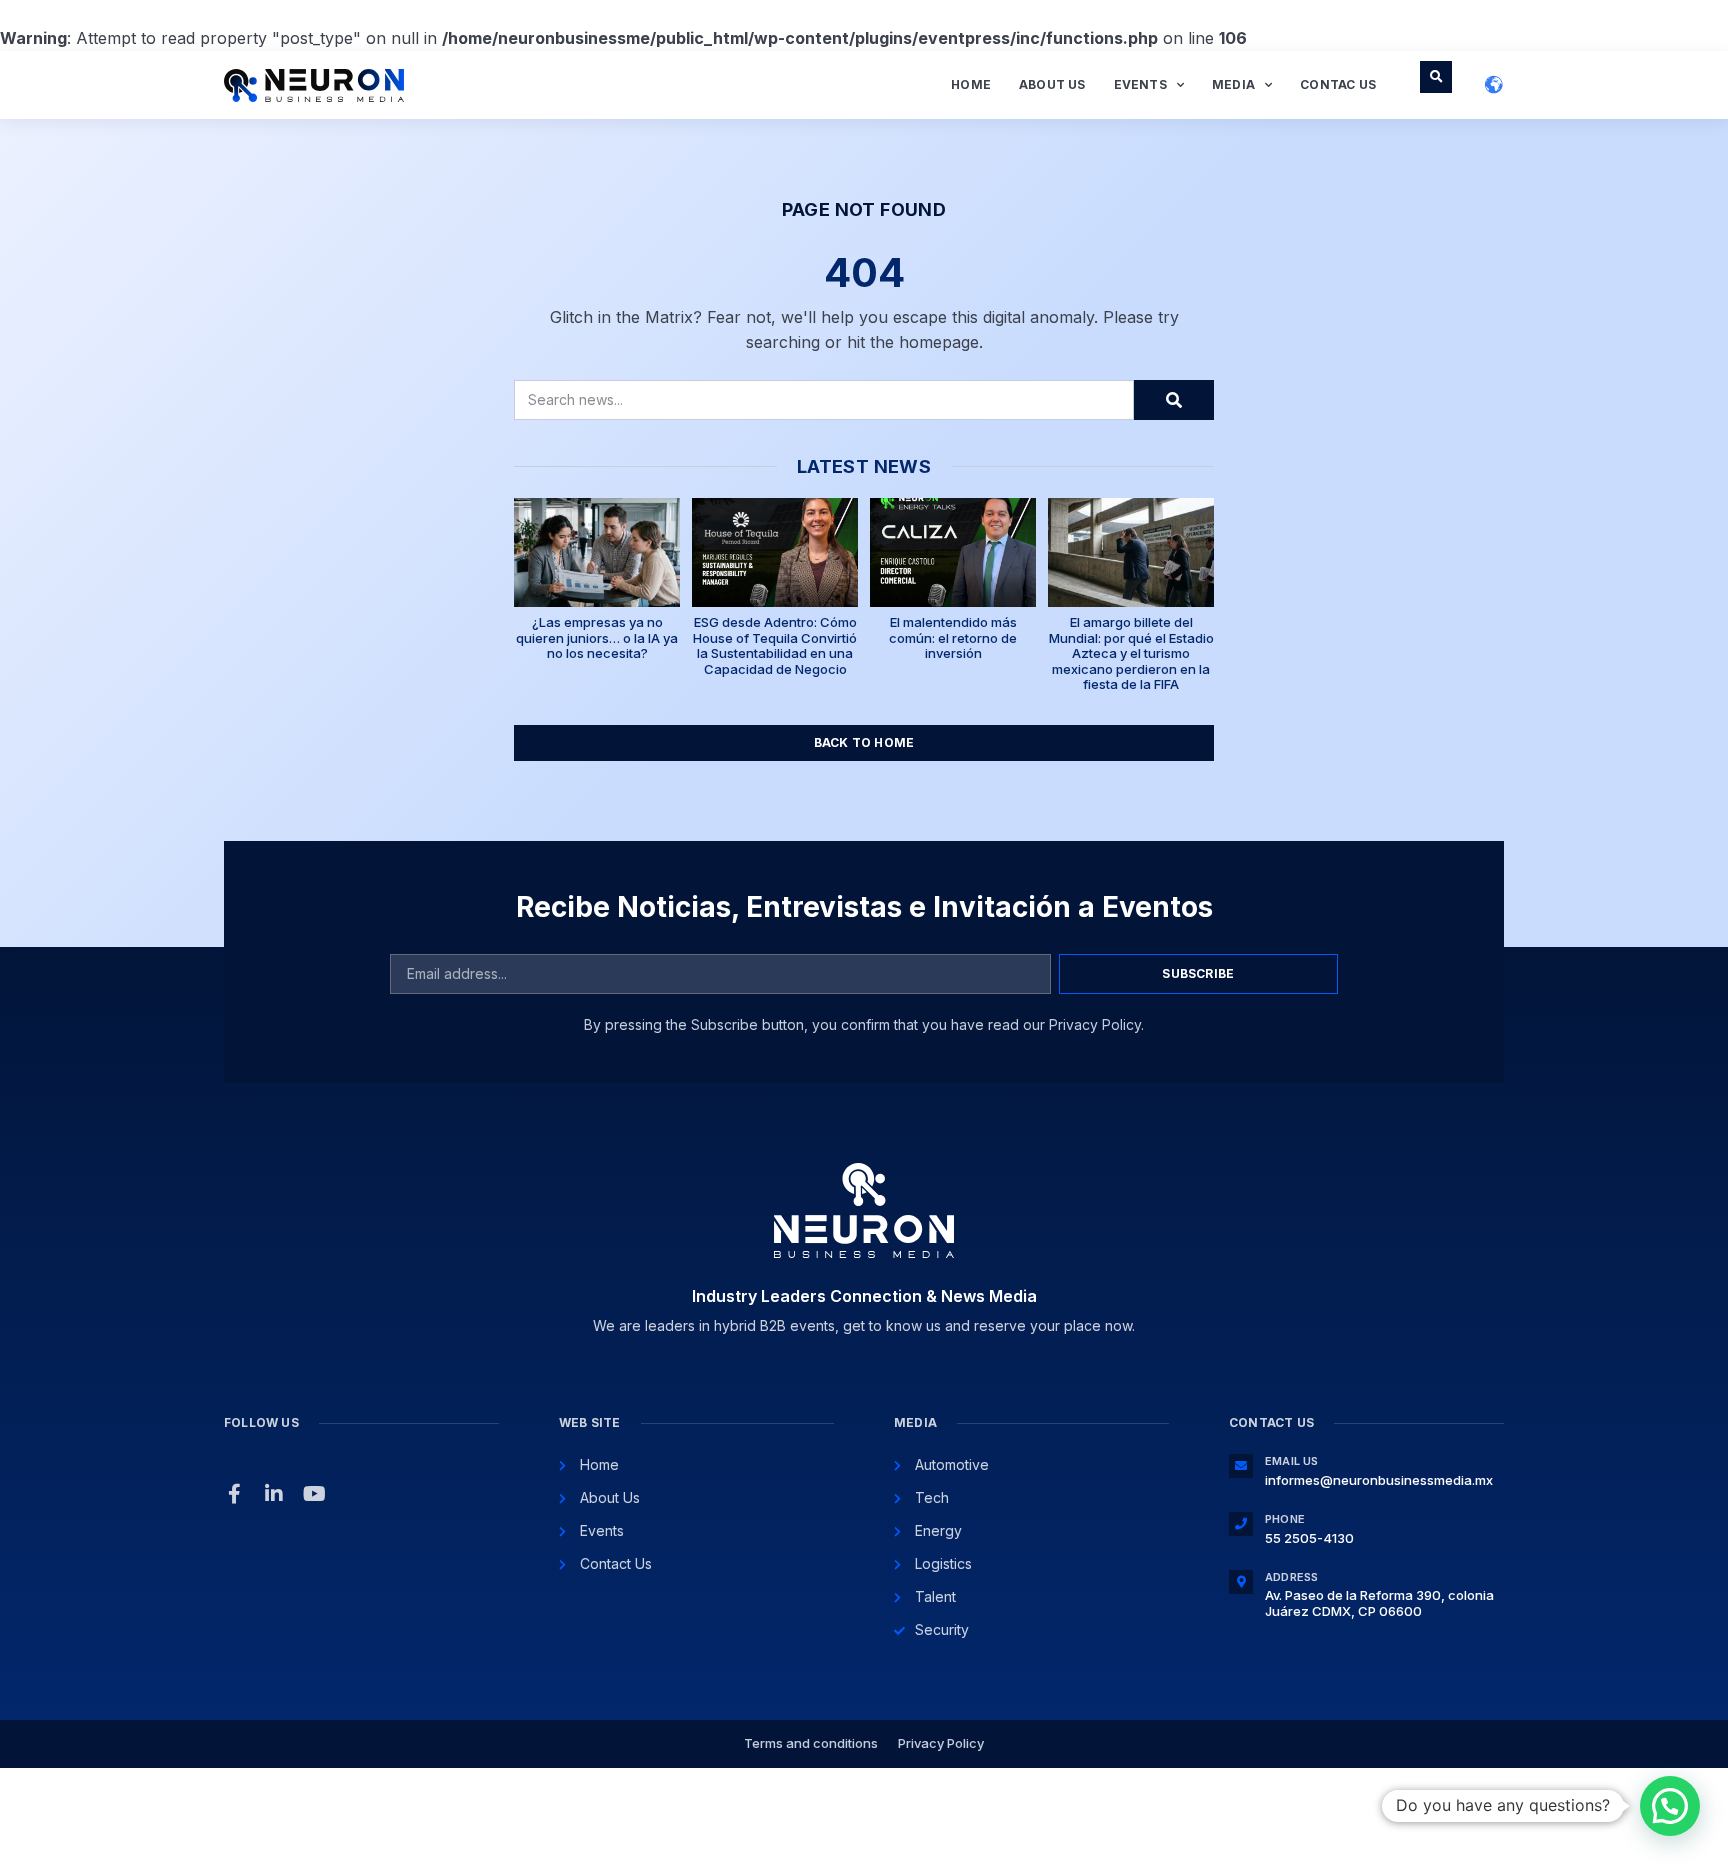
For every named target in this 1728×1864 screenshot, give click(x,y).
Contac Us (1338, 84)
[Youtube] (314, 1494)
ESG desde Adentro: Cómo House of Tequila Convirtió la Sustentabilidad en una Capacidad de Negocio (775, 645)
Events (1140, 84)
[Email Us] (1241, 1466)
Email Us (1292, 1461)
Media (1233, 84)
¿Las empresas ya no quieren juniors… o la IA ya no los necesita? (597, 637)
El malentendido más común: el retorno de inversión (953, 637)
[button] (1436, 77)
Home (971, 84)
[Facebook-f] (234, 1494)
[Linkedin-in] (274, 1494)
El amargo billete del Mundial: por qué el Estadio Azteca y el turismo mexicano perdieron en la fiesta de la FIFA (1131, 653)
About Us (1052, 84)
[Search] (1174, 400)
